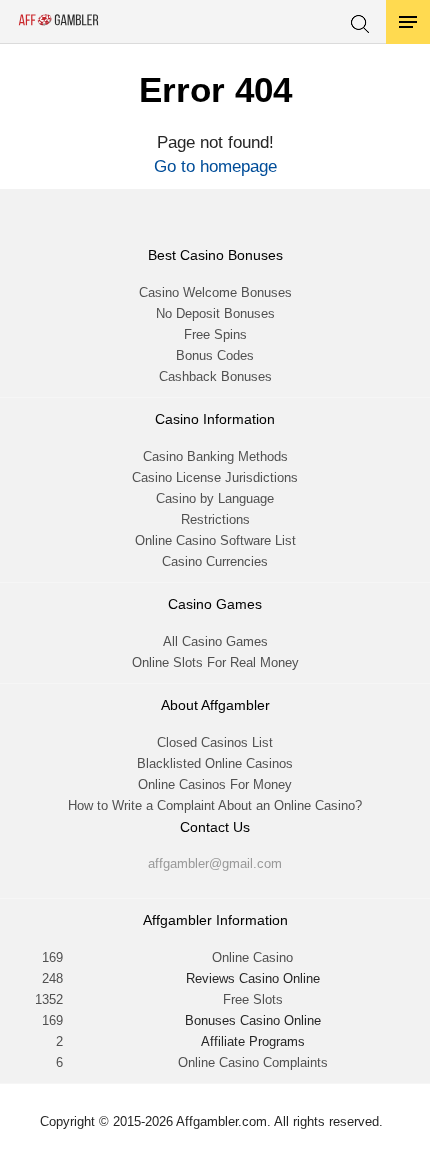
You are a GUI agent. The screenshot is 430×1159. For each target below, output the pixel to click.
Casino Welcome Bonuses (215, 292)
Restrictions (215, 519)
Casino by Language (215, 498)
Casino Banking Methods (215, 456)
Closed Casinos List (215, 742)
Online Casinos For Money (215, 784)
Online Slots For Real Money (215, 662)
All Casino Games (215, 641)
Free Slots (253, 999)
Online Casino (252, 957)
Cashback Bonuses (215, 376)
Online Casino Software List (215, 540)
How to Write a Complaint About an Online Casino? (215, 805)
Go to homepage (215, 166)
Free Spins (215, 334)
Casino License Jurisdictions (215, 477)
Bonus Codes (215, 355)
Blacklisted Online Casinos (215, 763)
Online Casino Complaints (253, 1062)
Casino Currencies (215, 561)
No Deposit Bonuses (215, 313)
